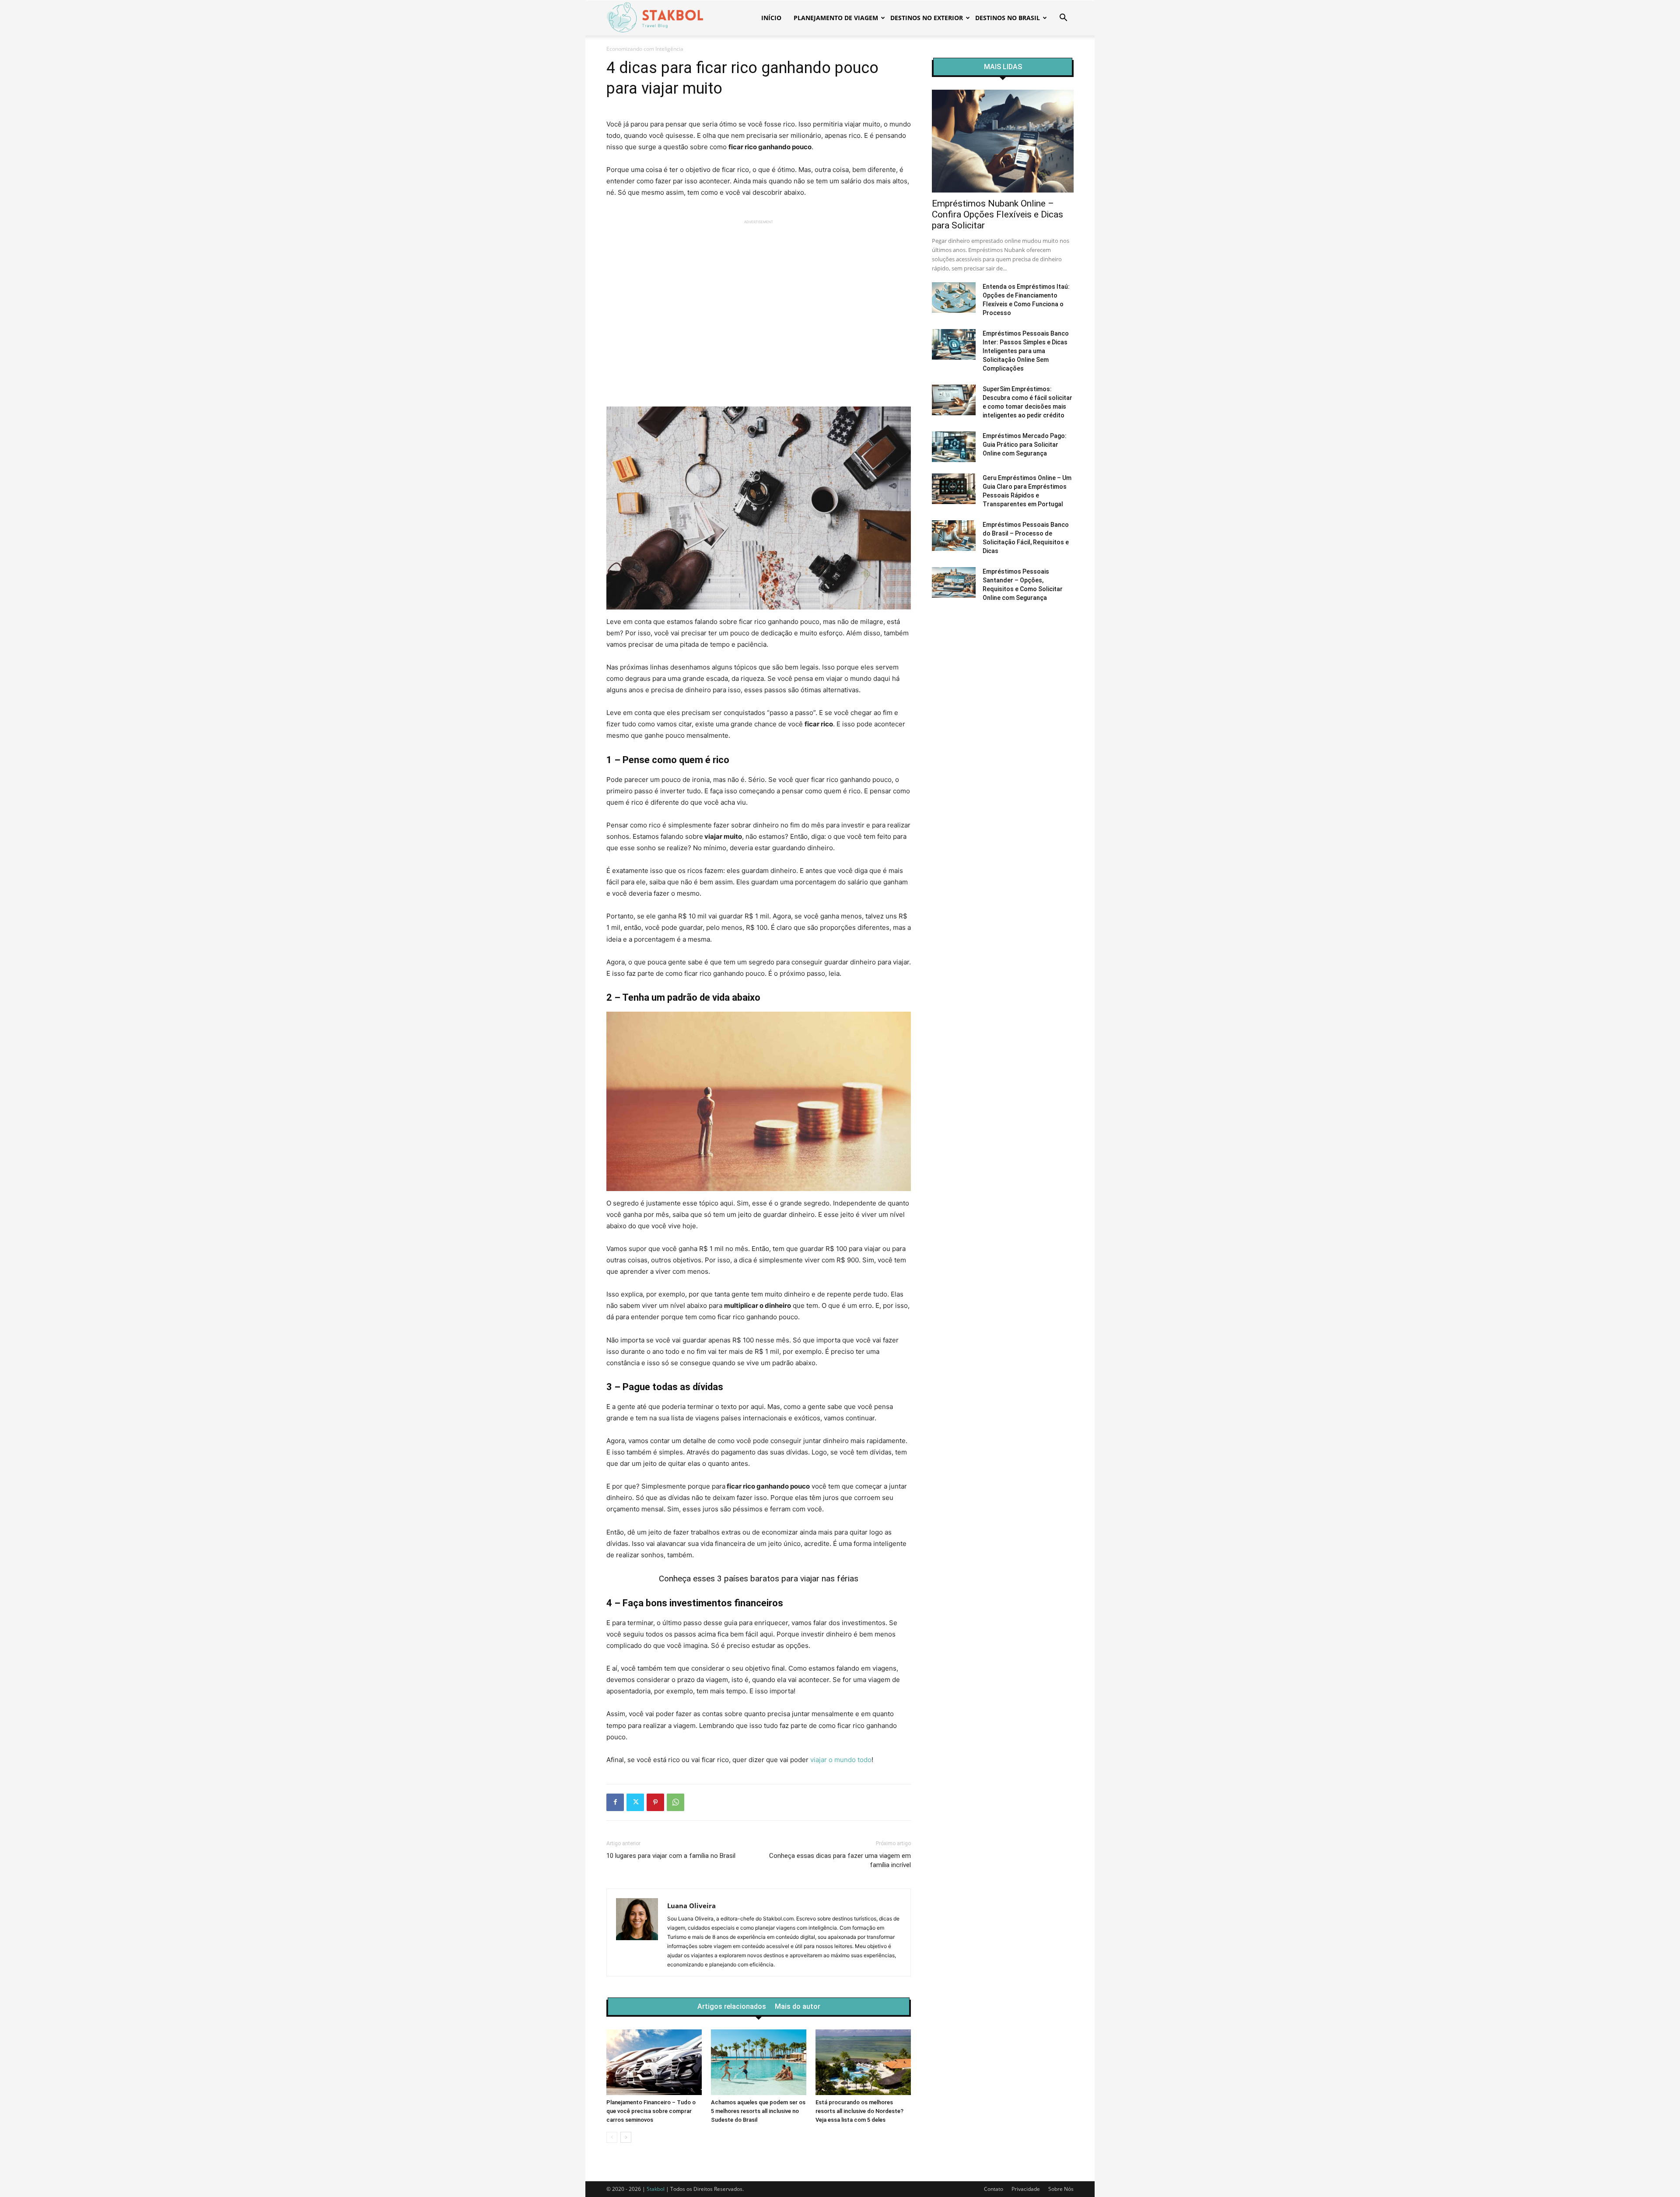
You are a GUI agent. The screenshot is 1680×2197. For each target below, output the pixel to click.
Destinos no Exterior (927, 18)
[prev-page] (612, 2137)
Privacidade (1026, 2189)
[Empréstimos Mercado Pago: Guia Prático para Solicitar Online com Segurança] (954, 447)
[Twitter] (635, 1802)
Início (771, 18)
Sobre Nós (1061, 2189)
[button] (1063, 19)
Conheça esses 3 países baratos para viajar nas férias (759, 1579)
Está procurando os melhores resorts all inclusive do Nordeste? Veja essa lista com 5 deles (859, 2111)
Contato (994, 2189)
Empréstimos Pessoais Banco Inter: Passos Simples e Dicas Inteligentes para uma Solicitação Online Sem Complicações (1026, 351)
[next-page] (626, 2137)
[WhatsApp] (675, 1802)
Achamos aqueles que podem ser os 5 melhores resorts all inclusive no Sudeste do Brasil (758, 2111)
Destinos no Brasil (1008, 18)
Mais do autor (798, 2007)
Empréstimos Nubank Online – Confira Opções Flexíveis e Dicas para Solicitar (997, 214)
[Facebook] (615, 1802)
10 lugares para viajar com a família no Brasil (671, 1856)
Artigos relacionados (732, 2007)
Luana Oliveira (691, 1906)
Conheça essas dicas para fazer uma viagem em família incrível (840, 1860)
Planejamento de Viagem (836, 18)
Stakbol (656, 2189)
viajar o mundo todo (841, 1760)
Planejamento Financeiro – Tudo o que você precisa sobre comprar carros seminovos (651, 2111)
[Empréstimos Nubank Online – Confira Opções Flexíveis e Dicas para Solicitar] (1003, 141)
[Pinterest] (655, 1802)
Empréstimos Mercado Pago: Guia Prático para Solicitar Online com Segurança (1025, 445)
